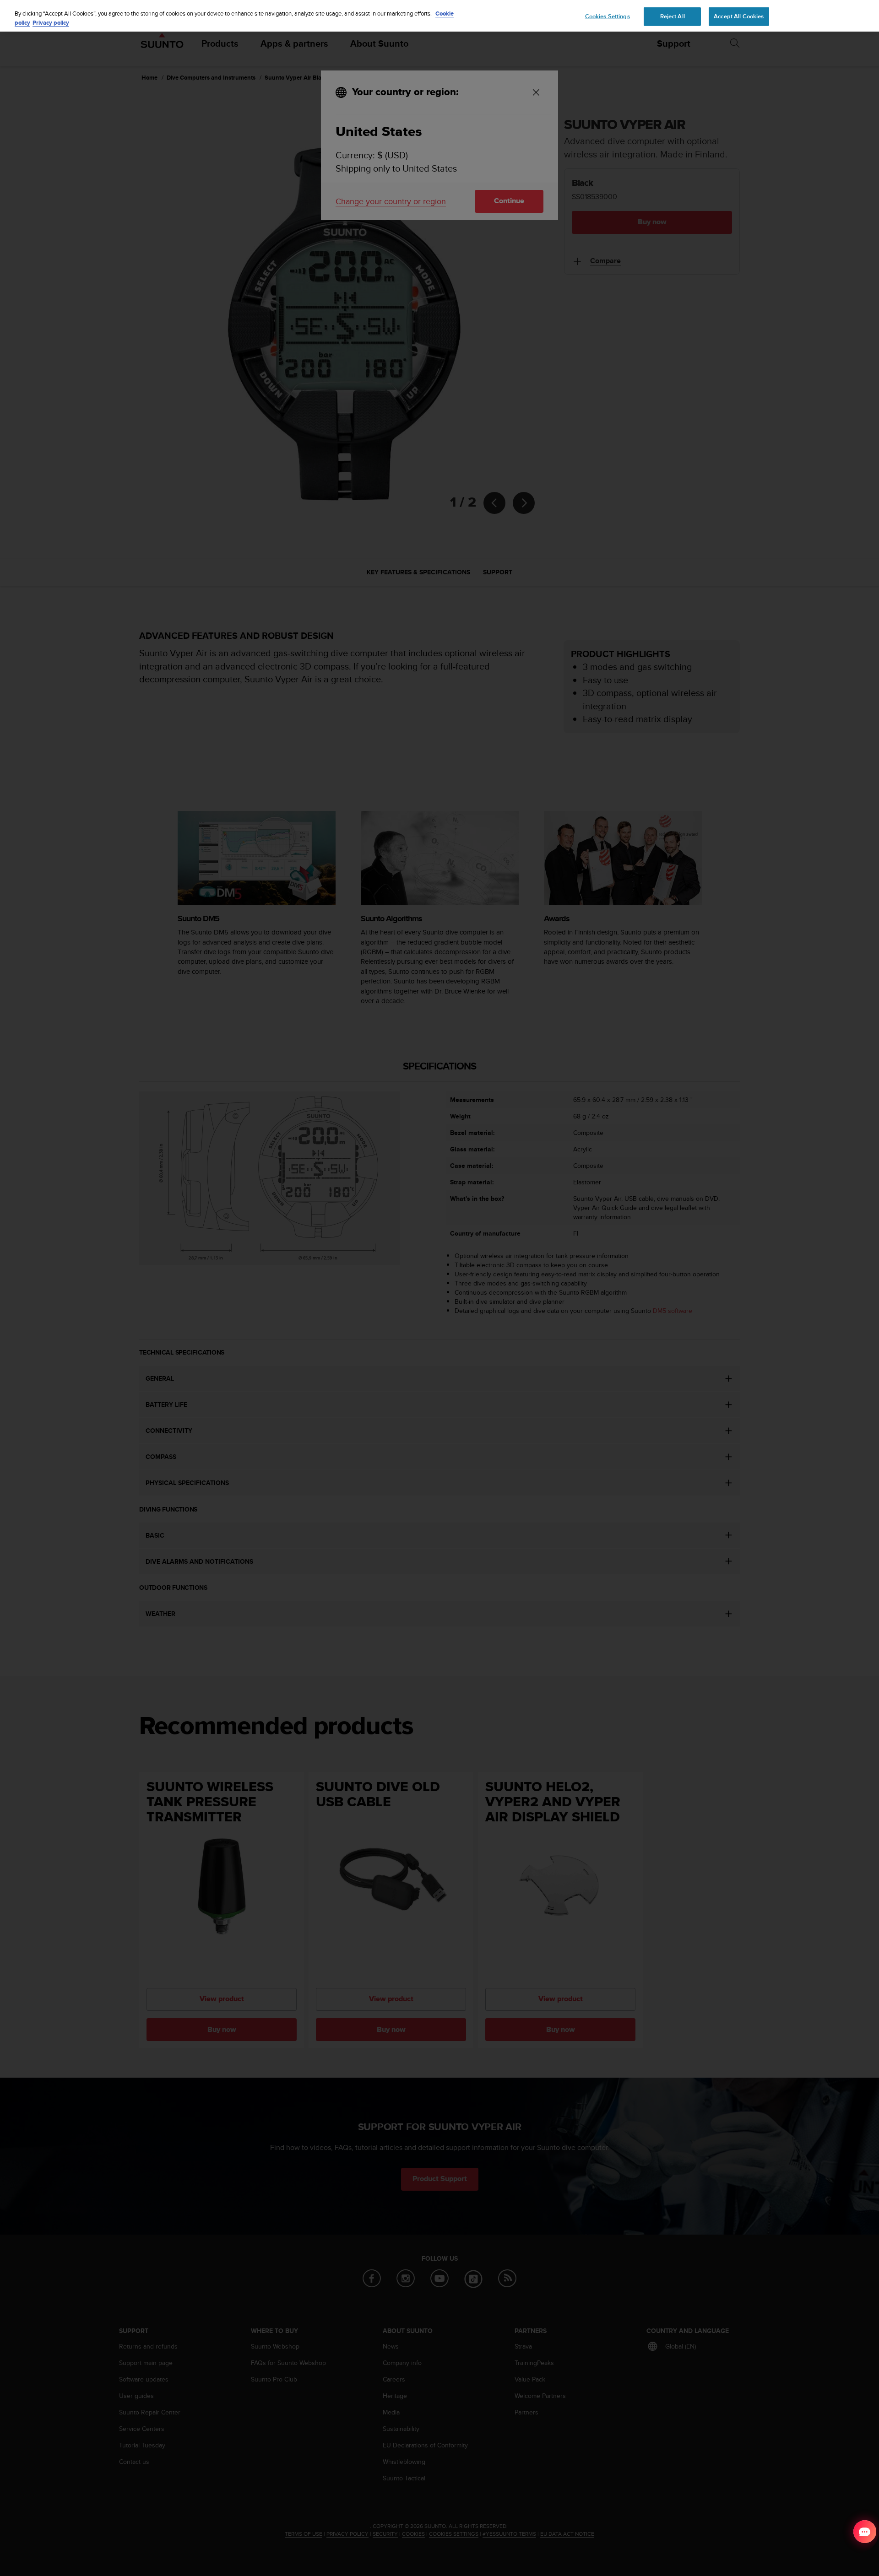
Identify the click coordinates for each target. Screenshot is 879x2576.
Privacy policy (51, 23)
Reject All (673, 16)
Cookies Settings (608, 16)
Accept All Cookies (739, 16)
